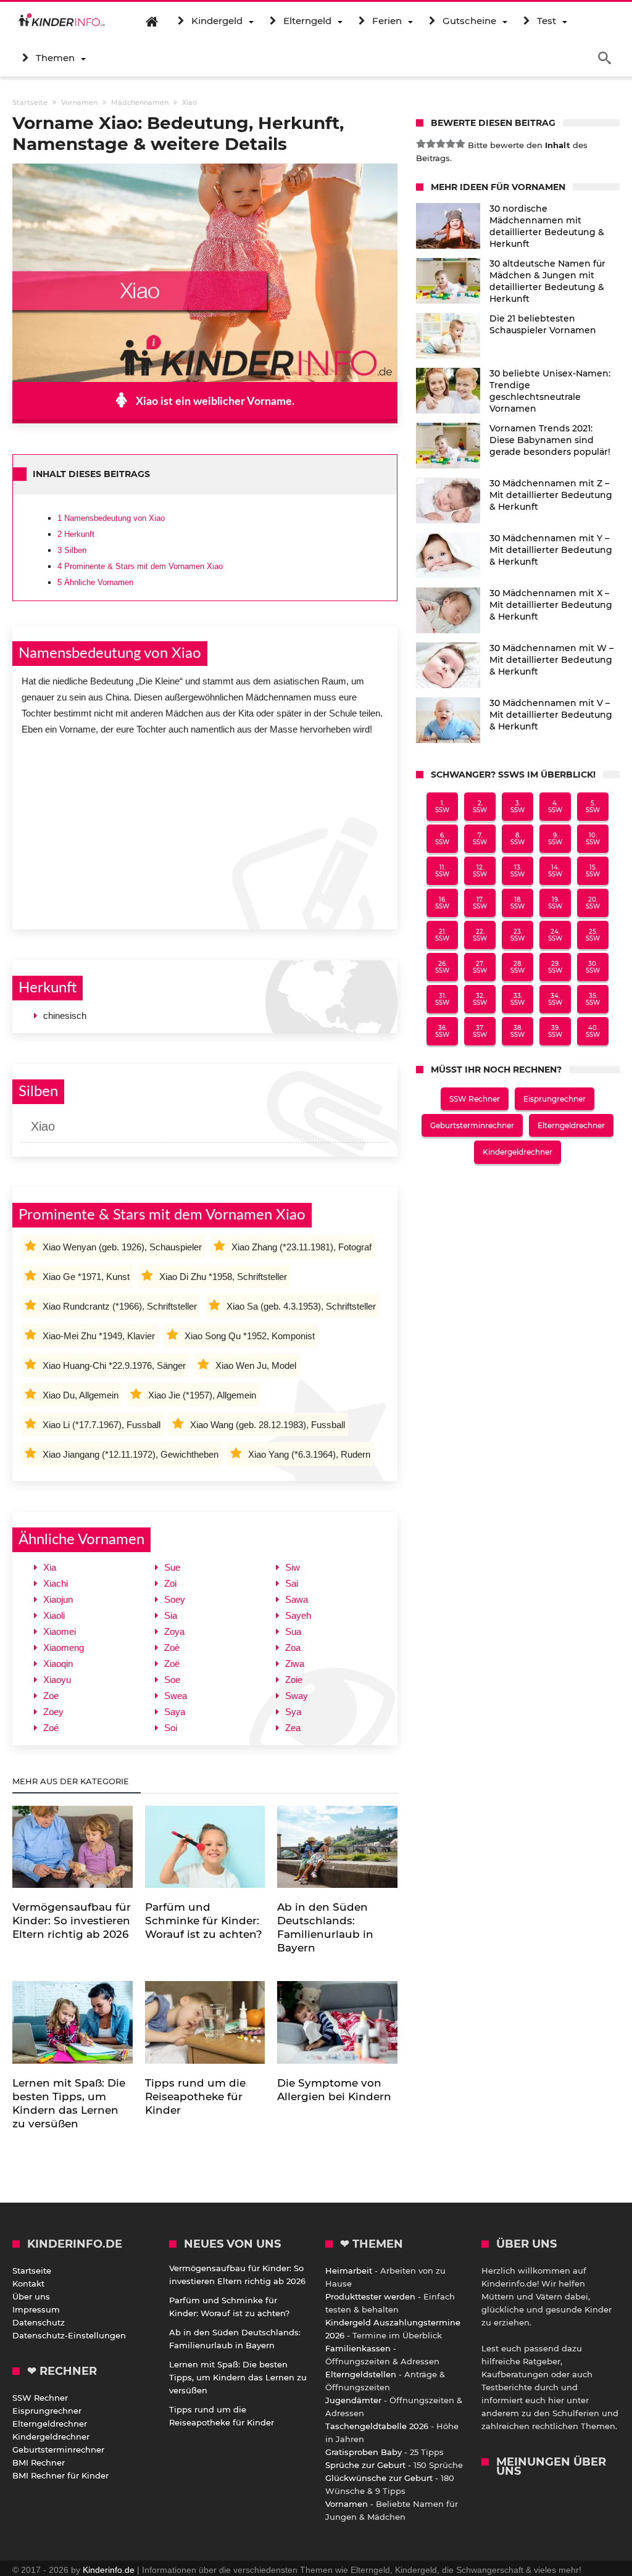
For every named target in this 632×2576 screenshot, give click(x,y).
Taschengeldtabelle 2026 (377, 2426)
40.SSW (593, 1031)
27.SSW (480, 967)
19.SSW (555, 903)
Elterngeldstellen (361, 2374)
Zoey (53, 1712)
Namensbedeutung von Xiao (111, 518)
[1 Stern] (421, 144)
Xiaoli (54, 1615)
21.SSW (442, 935)
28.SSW (518, 967)
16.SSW (442, 903)
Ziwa (295, 1664)
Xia (50, 1567)
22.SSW (480, 935)
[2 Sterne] (431, 144)
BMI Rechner (39, 2462)
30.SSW (593, 967)
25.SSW (593, 935)
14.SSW (555, 871)
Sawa (297, 1599)
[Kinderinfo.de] (62, 21)
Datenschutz (39, 2322)
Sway (297, 1696)
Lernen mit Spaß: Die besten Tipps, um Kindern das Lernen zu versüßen (238, 2377)
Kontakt (28, 2283)
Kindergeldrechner (518, 1152)
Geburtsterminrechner (472, 1125)
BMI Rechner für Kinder (60, 2475)
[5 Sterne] (460, 144)
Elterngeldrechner (571, 1125)
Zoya (174, 1631)
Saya (175, 1712)
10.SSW (593, 839)
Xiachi (56, 1583)
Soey (175, 1599)
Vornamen (347, 2504)
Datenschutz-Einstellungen (69, 2335)
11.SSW (442, 871)
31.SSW (442, 999)
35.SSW (593, 999)
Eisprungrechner (555, 1099)
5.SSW (593, 807)
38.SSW (518, 1031)
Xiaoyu (57, 1680)
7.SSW (480, 839)
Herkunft (76, 534)
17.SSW (480, 903)
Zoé (51, 1728)
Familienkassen (358, 2348)
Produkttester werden (370, 2296)
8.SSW (518, 839)
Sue (172, 1567)
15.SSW (593, 871)
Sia (171, 1615)
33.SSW (518, 999)
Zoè (172, 1647)
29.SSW (555, 967)
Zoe (51, 1696)
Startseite (32, 2271)
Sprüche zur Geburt (365, 2465)
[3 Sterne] (441, 144)
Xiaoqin (58, 1664)
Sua (293, 1631)
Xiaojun (58, 1599)
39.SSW (555, 1031)
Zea (293, 1728)
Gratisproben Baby (364, 2452)
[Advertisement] (205, 829)
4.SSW (555, 807)
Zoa (293, 1647)
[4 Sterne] (451, 144)
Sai (292, 1583)
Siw (293, 1567)
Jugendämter (353, 2400)
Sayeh (298, 1615)
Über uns (31, 2296)
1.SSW (442, 807)
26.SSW (442, 967)
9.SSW (555, 839)
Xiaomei (60, 1631)
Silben (72, 550)
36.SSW (442, 1031)
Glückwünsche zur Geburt (379, 2478)
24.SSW (555, 935)
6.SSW (442, 839)
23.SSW (518, 935)
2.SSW (480, 807)
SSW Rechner (475, 1099)
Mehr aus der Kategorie (72, 1781)
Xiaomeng (64, 1647)
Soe (172, 1680)
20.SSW (593, 903)
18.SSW (518, 903)
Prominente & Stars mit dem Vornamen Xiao (140, 566)
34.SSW (555, 999)
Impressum (36, 2309)
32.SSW (480, 999)
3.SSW (518, 807)
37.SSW (480, 1031)
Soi (171, 1728)
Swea (176, 1696)
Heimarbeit (349, 2271)
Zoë (172, 1664)
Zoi (170, 1583)
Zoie (294, 1680)
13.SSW (518, 871)
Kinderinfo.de (109, 2570)
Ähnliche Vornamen (95, 582)
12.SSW (480, 871)
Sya (293, 1712)
